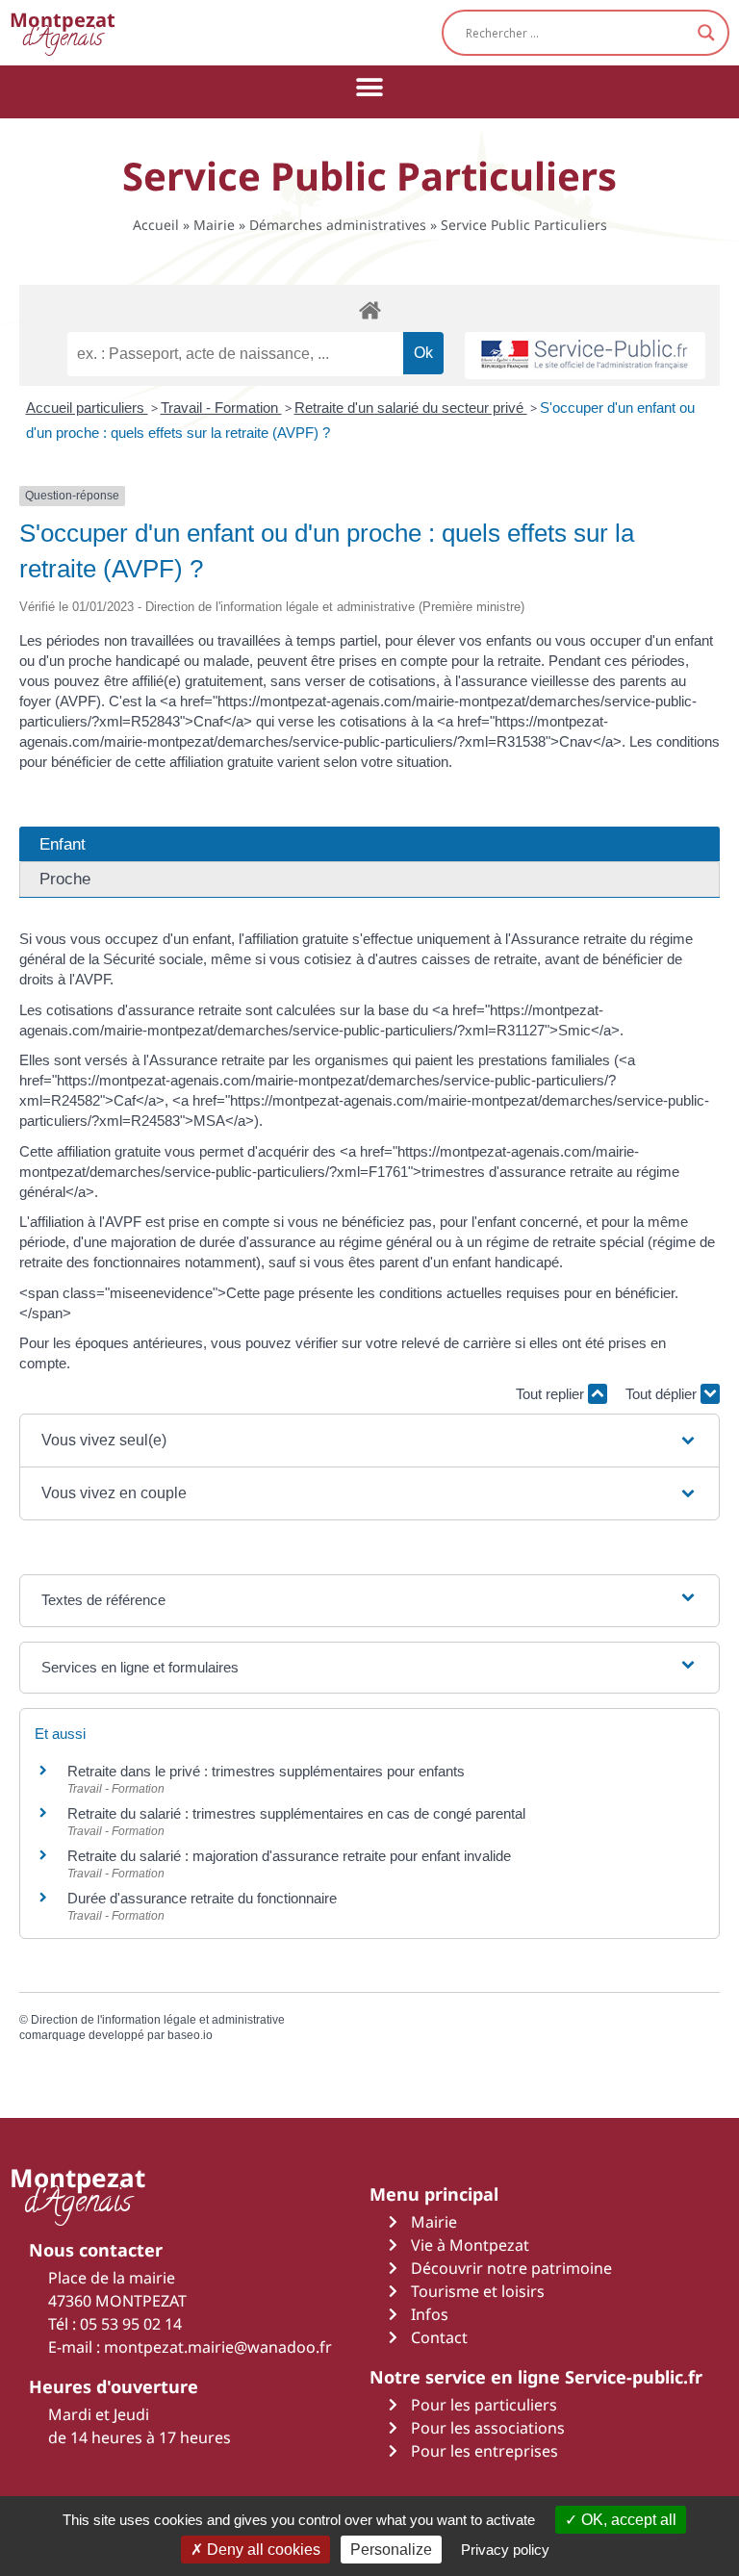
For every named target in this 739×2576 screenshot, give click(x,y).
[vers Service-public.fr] (585, 356)
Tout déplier (663, 1394)
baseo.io (190, 2035)
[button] (370, 87)
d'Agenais (63, 32)
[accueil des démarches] (369, 309)
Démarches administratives (338, 225)
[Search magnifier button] (706, 33)
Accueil (156, 225)
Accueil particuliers (87, 408)
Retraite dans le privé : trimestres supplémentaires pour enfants (266, 1771)
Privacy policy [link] (505, 2550)
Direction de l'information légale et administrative (158, 2020)
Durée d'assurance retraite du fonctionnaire (202, 1898)
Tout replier (552, 1394)
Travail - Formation (221, 408)
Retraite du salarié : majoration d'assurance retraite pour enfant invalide (289, 1856)
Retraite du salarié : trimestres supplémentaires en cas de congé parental (296, 1813)
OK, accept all (627, 2520)
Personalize (391, 2550)
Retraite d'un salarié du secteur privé (411, 408)
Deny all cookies (262, 2550)
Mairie (214, 225)
